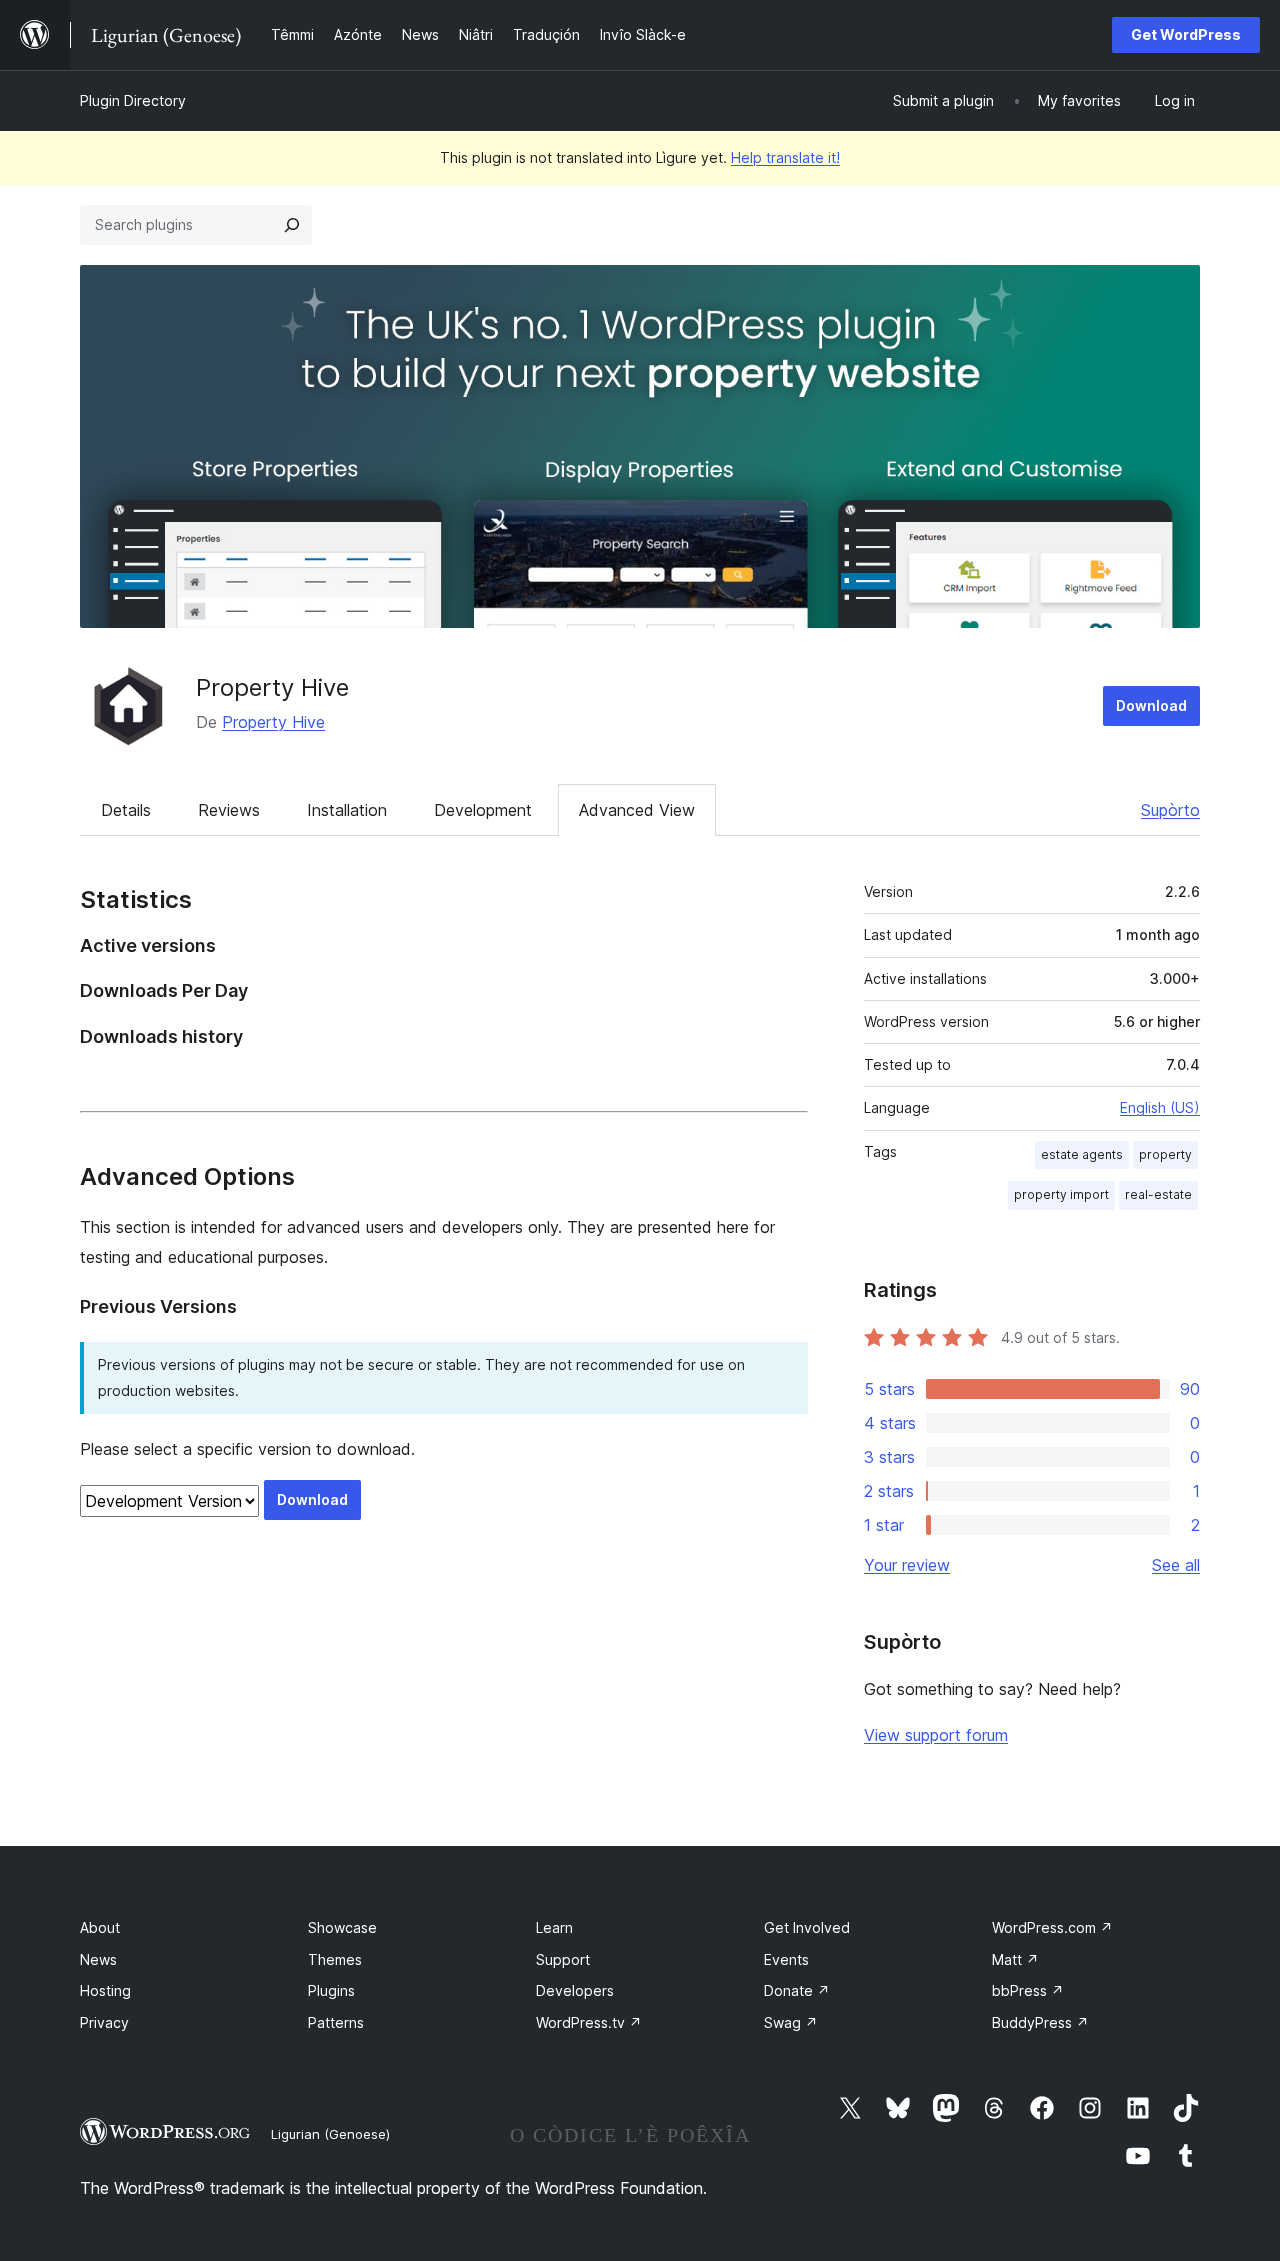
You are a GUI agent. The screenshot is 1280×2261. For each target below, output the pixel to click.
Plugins (331, 1990)
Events (786, 1959)
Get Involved (807, 1927)
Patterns (336, 2022)
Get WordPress (1186, 34)
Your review (907, 1565)
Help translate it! (785, 157)
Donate (797, 1990)
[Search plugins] (292, 225)
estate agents (1082, 1154)
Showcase (342, 1927)
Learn (554, 1927)
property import (1061, 1194)
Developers (575, 1990)
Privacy (104, 2022)
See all (1176, 1565)
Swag (791, 2022)
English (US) (1160, 1107)
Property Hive (272, 687)
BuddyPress (1040, 2022)
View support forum (936, 1735)
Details (126, 810)
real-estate (1158, 1194)
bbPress (1028, 1990)
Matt (1015, 1959)
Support (563, 1959)
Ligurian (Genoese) (330, 2134)
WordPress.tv (589, 2022)
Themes (335, 1959)
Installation (347, 810)
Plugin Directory (133, 100)
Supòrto (1170, 810)
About (100, 1927)
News (98, 1959)
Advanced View (637, 810)
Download (1151, 705)
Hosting (105, 1990)
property (1165, 1154)
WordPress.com (1052, 1927)
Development (483, 810)
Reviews (229, 810)
